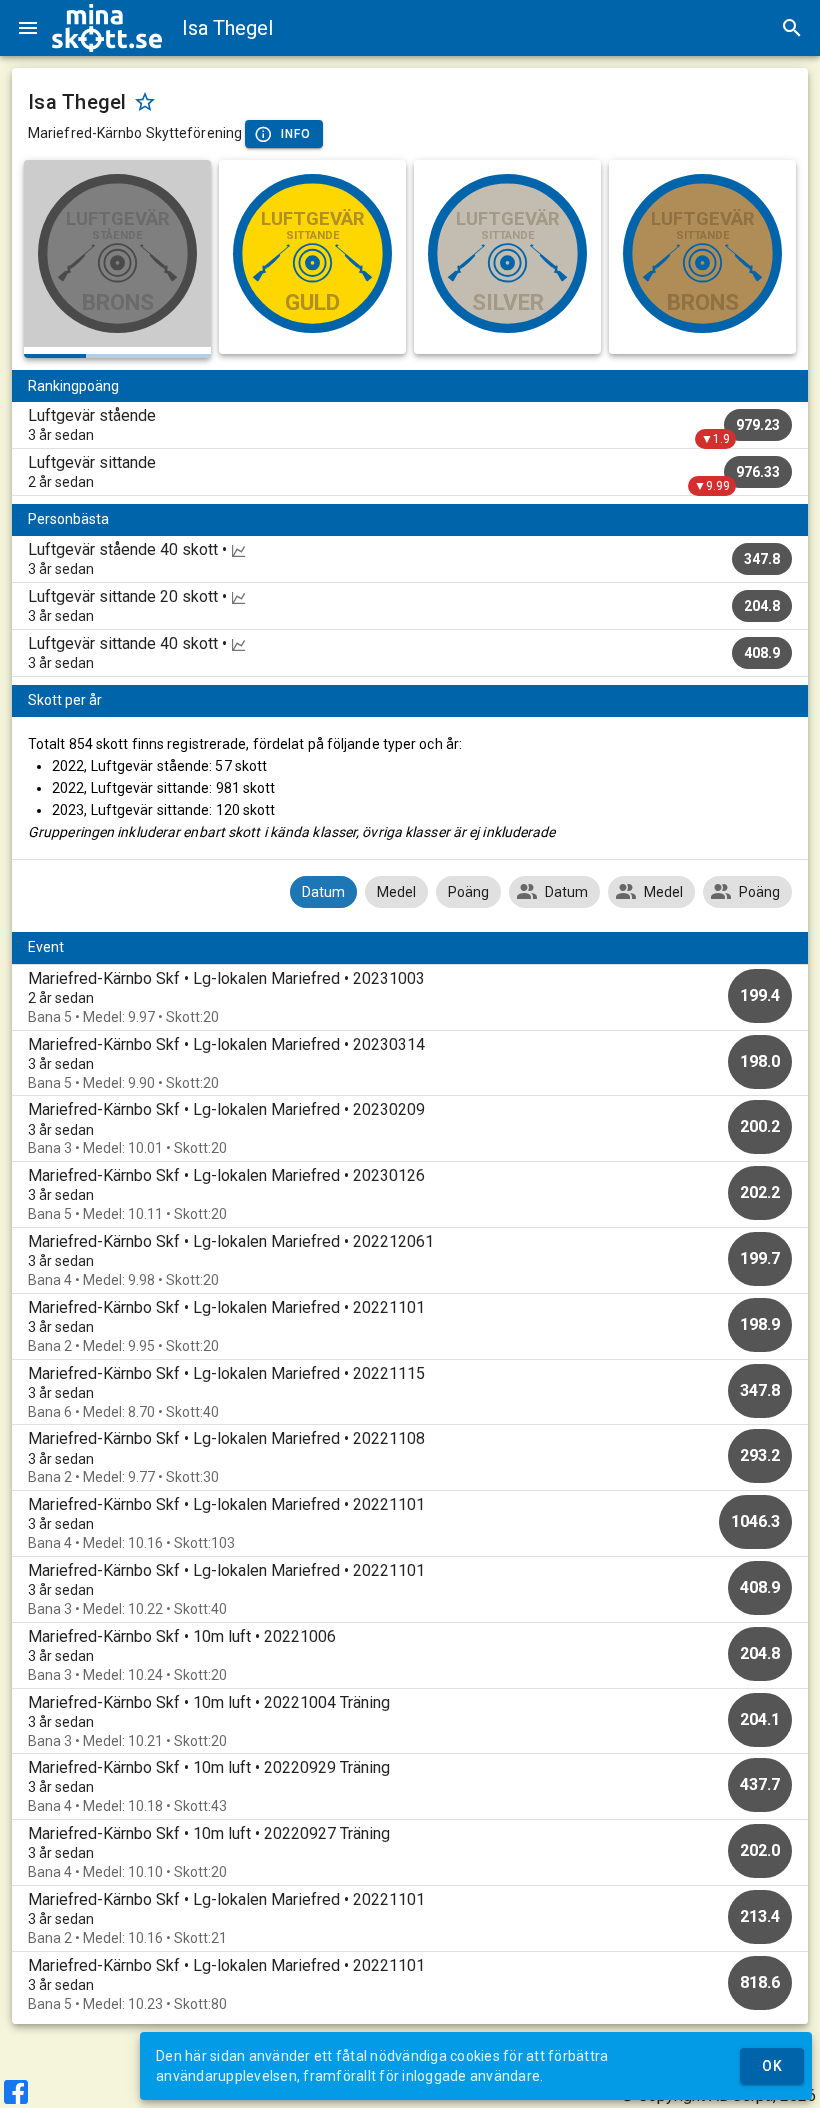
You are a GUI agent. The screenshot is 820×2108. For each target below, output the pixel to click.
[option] (410, 997)
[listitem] (410, 425)
